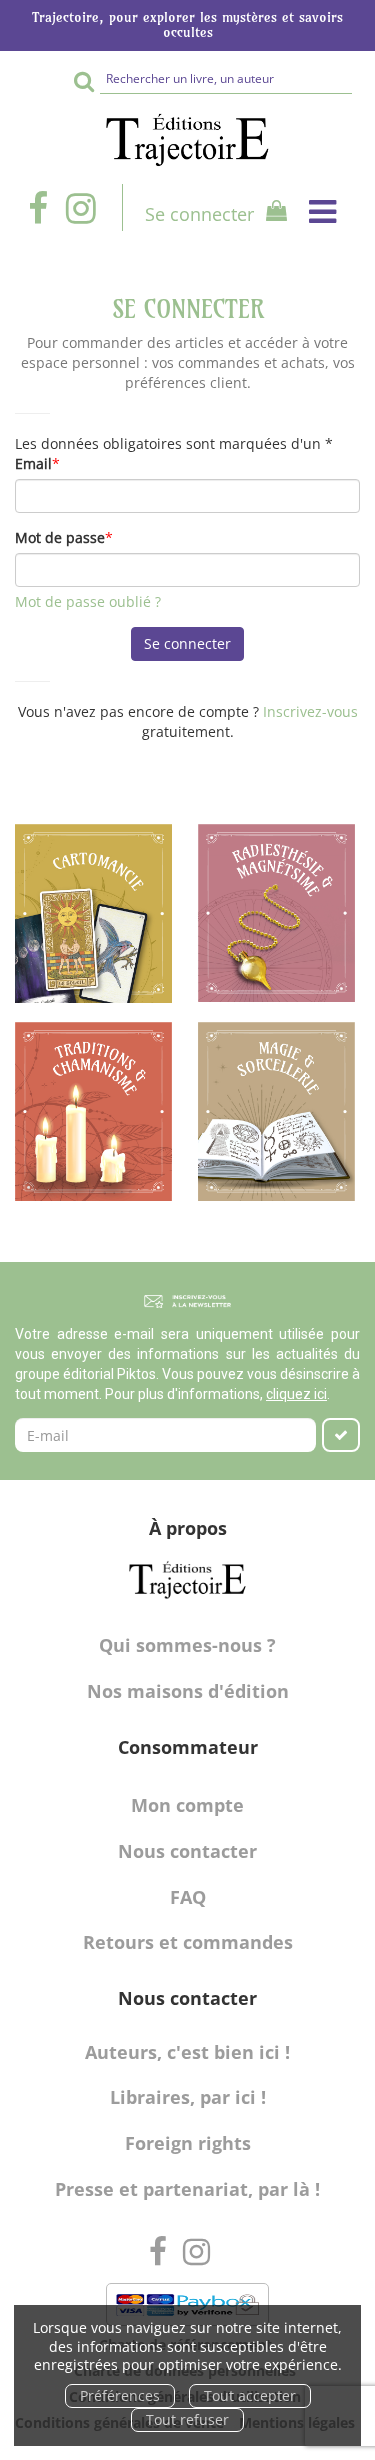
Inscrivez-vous (310, 711)
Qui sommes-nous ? (187, 1645)
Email (33, 463)
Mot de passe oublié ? (88, 601)
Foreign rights (188, 2143)
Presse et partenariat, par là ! (187, 2189)
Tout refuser (187, 2419)
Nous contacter (187, 1851)
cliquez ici (296, 1394)
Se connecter (199, 214)
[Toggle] (322, 211)
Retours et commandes (188, 1942)
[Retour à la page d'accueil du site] (187, 140)
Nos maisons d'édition (188, 1691)
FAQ (188, 1897)
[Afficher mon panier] (272, 213)
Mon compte (187, 1805)
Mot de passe (60, 537)
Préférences (120, 2395)
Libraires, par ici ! (188, 2097)
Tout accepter (250, 2395)
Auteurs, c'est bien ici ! (187, 2052)
